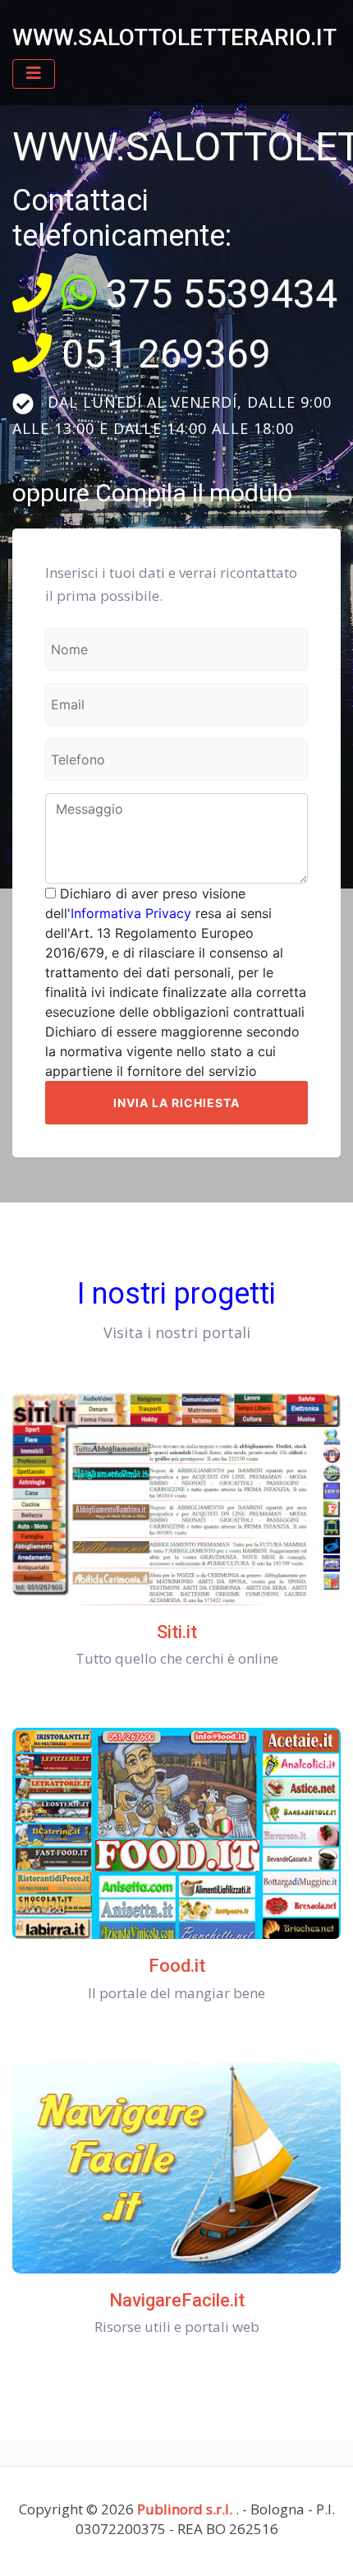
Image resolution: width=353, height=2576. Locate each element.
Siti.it (177, 1632)
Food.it (177, 1966)
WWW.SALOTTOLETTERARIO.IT (174, 37)
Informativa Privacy (131, 913)
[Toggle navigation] (34, 74)
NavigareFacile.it (177, 2300)
